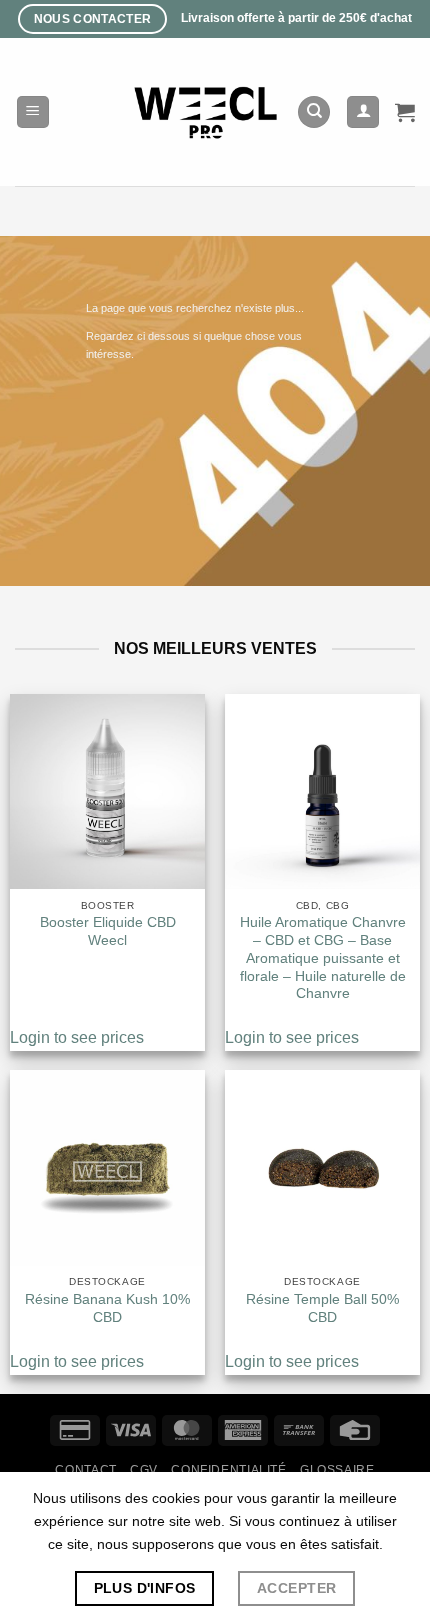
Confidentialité (228, 1470)
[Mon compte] (363, 112)
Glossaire (337, 1470)
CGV (144, 1470)
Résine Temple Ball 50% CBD (322, 1308)
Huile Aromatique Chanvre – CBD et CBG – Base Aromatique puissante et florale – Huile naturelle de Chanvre (323, 958)
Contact (85, 1470)
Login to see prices (77, 1037)
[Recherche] (314, 112)
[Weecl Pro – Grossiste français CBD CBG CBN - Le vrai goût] (206, 111)
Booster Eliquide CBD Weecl (108, 931)
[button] (33, 112)
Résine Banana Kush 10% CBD (107, 1308)
